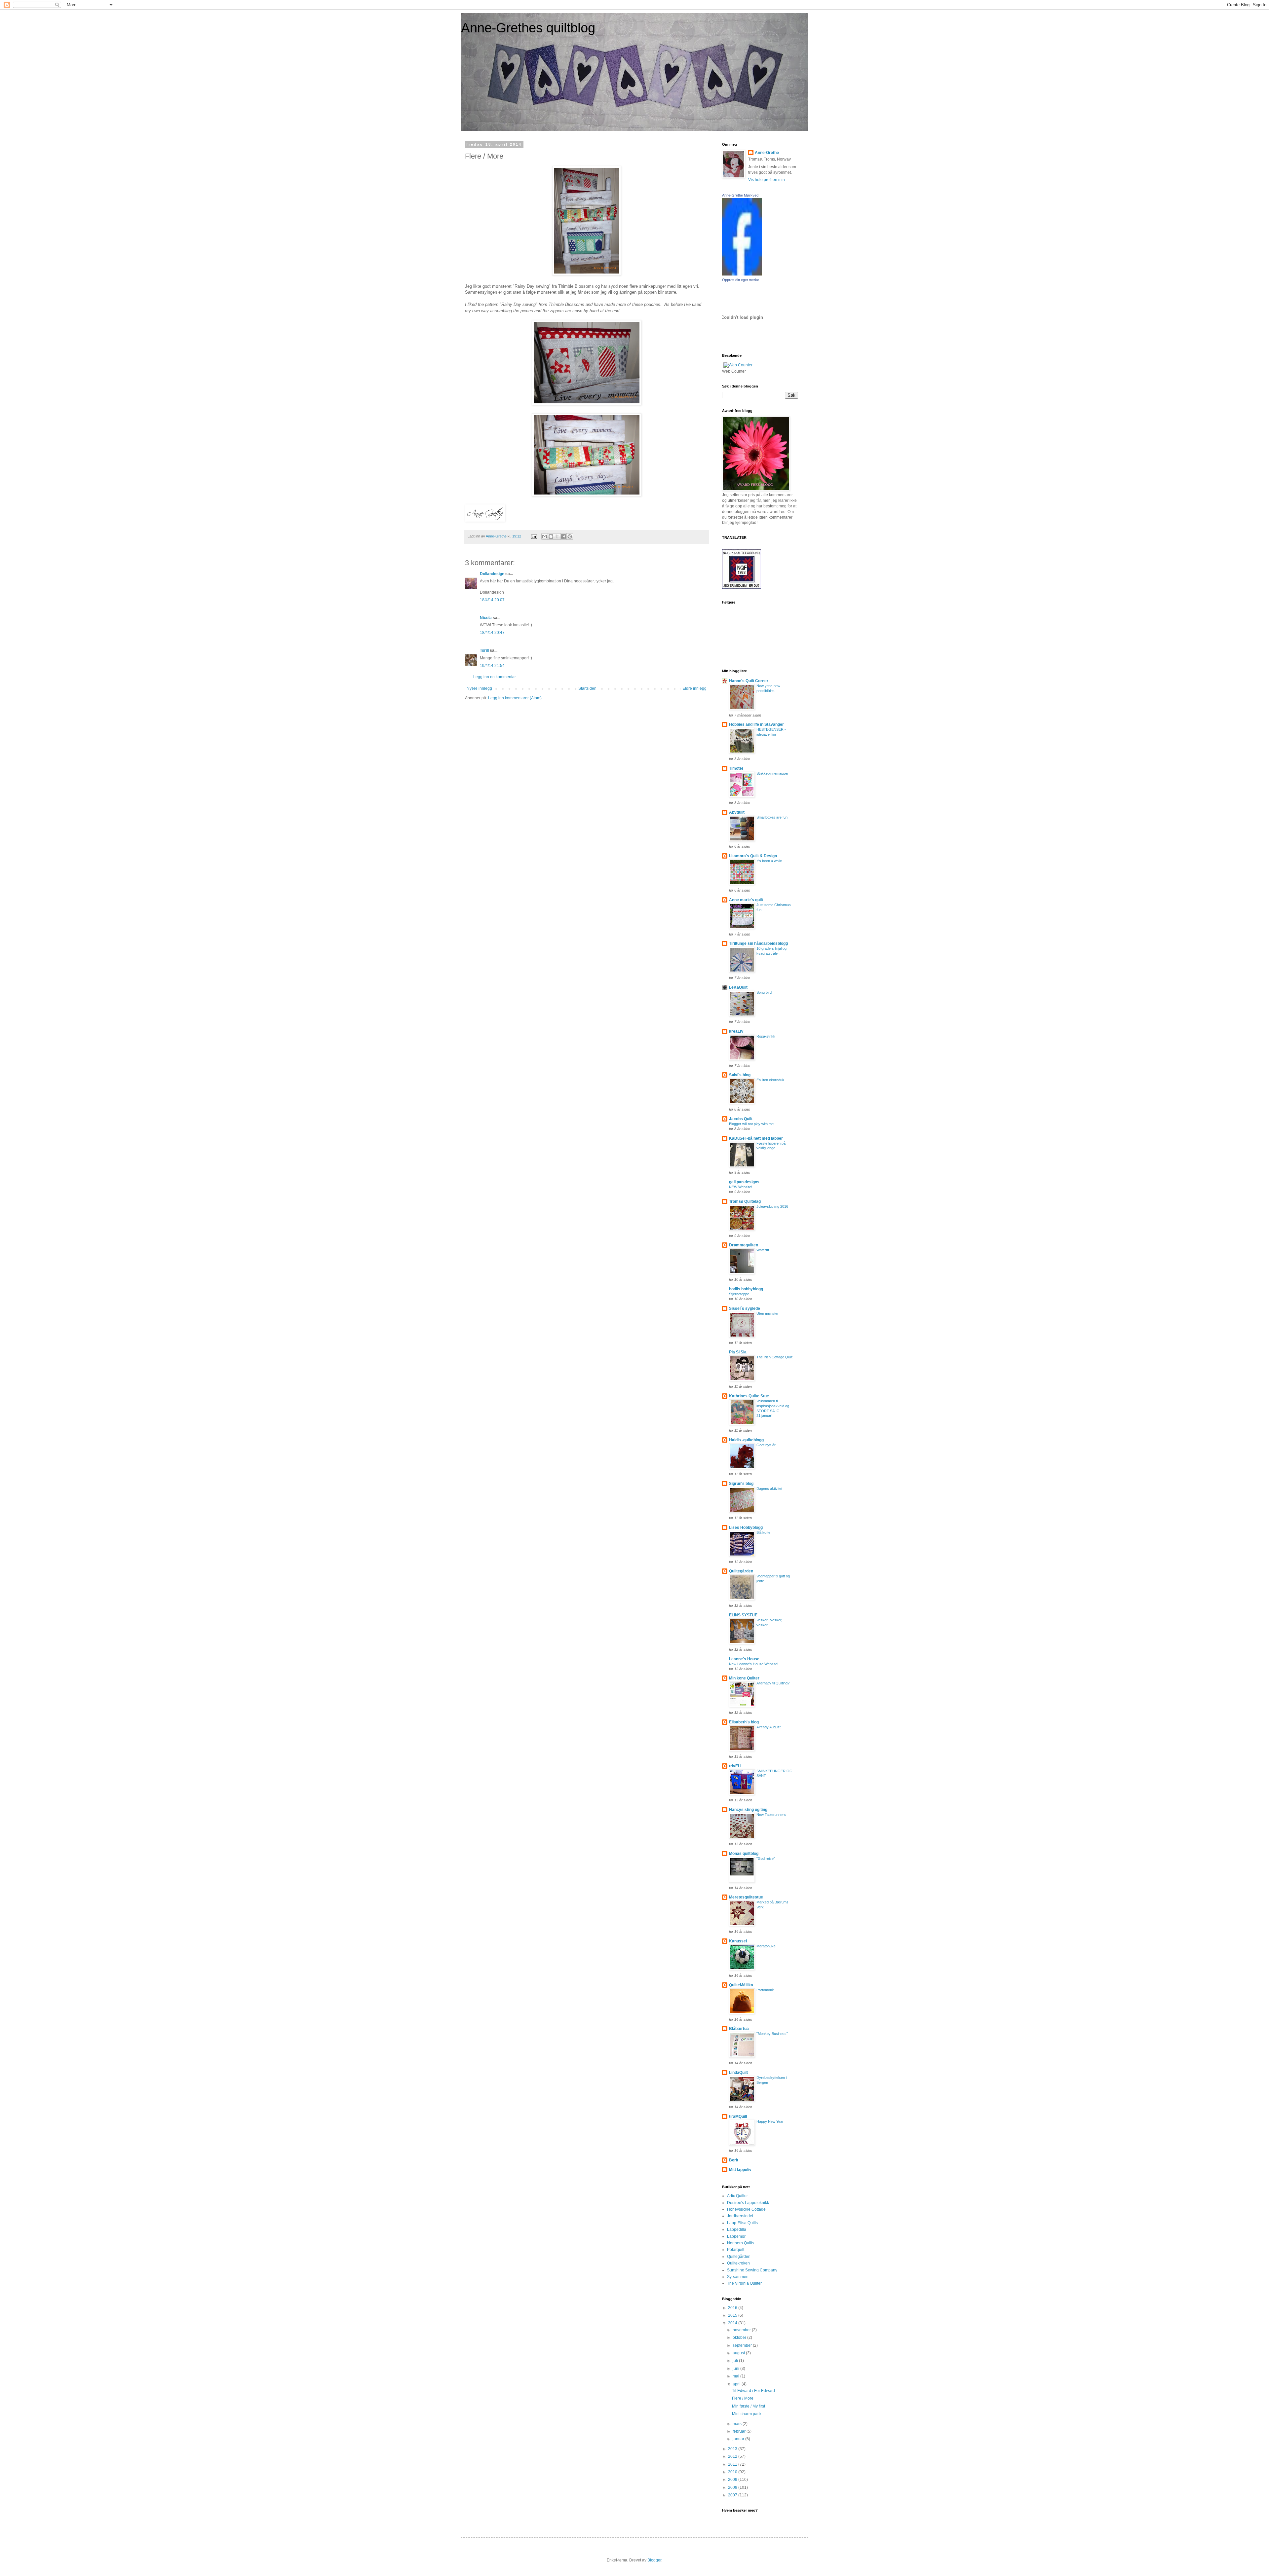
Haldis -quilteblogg (746, 1440)
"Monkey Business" (772, 2034)
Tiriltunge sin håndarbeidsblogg (758, 943)
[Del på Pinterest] (570, 536)
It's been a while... (771, 861)
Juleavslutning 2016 (772, 1206)
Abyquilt (737, 812)
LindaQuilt (738, 2073)
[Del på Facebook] (563, 536)
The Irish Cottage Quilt (774, 1357)
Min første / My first (749, 2406)
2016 (733, 2308)
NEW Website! (741, 1187)
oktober (740, 2337)
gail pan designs (744, 1182)
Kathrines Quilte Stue (749, 1396)
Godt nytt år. (766, 1445)
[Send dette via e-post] (545, 536)
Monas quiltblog (744, 1854)
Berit (734, 2160)
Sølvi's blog (740, 1075)
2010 (733, 2472)
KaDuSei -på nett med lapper (756, 1138)
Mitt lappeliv (740, 2170)
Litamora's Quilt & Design (753, 856)
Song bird (764, 992)
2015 (733, 2315)
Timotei (736, 768)
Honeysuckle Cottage (746, 2209)
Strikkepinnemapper (772, 773)
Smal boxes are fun (772, 817)
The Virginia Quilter (744, 2283)
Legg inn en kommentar (495, 677)
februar (740, 2431)
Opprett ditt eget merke (741, 280)
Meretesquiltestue (746, 1897)
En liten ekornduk (770, 1080)
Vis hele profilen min (767, 180)
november (742, 2330)
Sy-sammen (738, 2277)
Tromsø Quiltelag (745, 1201)
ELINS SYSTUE (743, 1615)
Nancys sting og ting (748, 1810)
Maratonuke (766, 1946)
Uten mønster (768, 1313)
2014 (733, 2323)
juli (736, 2361)
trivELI (735, 1766)
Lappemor (736, 2236)
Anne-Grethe (767, 153)
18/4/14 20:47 (492, 633)
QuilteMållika (741, 1985)
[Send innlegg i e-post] (534, 536)
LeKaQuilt (738, 987)
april (737, 2384)
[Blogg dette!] (551, 536)
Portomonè (765, 1990)
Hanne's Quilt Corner (749, 681)
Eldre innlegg (694, 688)
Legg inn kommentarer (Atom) (515, 698)
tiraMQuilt (738, 2116)
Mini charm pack (747, 2414)
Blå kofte (763, 1532)
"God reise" (766, 1858)
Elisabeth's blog (744, 1722)
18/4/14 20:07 (492, 600)
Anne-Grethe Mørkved (740, 195)
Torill (484, 650)
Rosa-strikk (766, 1036)
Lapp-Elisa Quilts (742, 2223)
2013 (733, 2449)
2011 (733, 2464)
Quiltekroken (738, 2263)
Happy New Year (770, 2121)
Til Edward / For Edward (753, 2391)
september (743, 2345)
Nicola (486, 618)
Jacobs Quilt (741, 1119)
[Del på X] (557, 536)
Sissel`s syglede (745, 1308)
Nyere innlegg (479, 688)
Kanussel (738, 1941)
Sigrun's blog (741, 1484)
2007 (733, 2495)
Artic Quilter (737, 2196)
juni (736, 2369)
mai (736, 2376)
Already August (769, 1727)
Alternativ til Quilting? (773, 1683)
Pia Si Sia (738, 1352)
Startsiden (587, 688)
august (739, 2353)
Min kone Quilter (744, 1678)
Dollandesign (492, 574)
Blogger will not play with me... (753, 1124)
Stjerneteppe (739, 1294)
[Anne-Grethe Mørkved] (742, 274)
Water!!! (763, 1250)
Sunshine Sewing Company (752, 2270)
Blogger (654, 2560)
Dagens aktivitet (769, 1489)
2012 (733, 2456)
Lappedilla (737, 2229)
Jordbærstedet (740, 2216)
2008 (733, 2487)
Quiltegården (741, 1571)
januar (739, 2439)
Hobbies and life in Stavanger (756, 724)
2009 (733, 2480)
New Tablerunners (771, 1815)
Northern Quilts (741, 2243)
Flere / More (743, 2398)
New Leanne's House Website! (754, 1664)
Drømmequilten (744, 1245)
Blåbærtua (739, 2029)
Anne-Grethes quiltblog (528, 28)
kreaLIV (736, 1031)
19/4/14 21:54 (492, 666)
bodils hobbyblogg (746, 1289)
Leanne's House (744, 1659)
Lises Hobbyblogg (746, 1527)
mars (738, 2424)
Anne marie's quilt (746, 900)
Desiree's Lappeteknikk (748, 2203)
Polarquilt (736, 2250)
